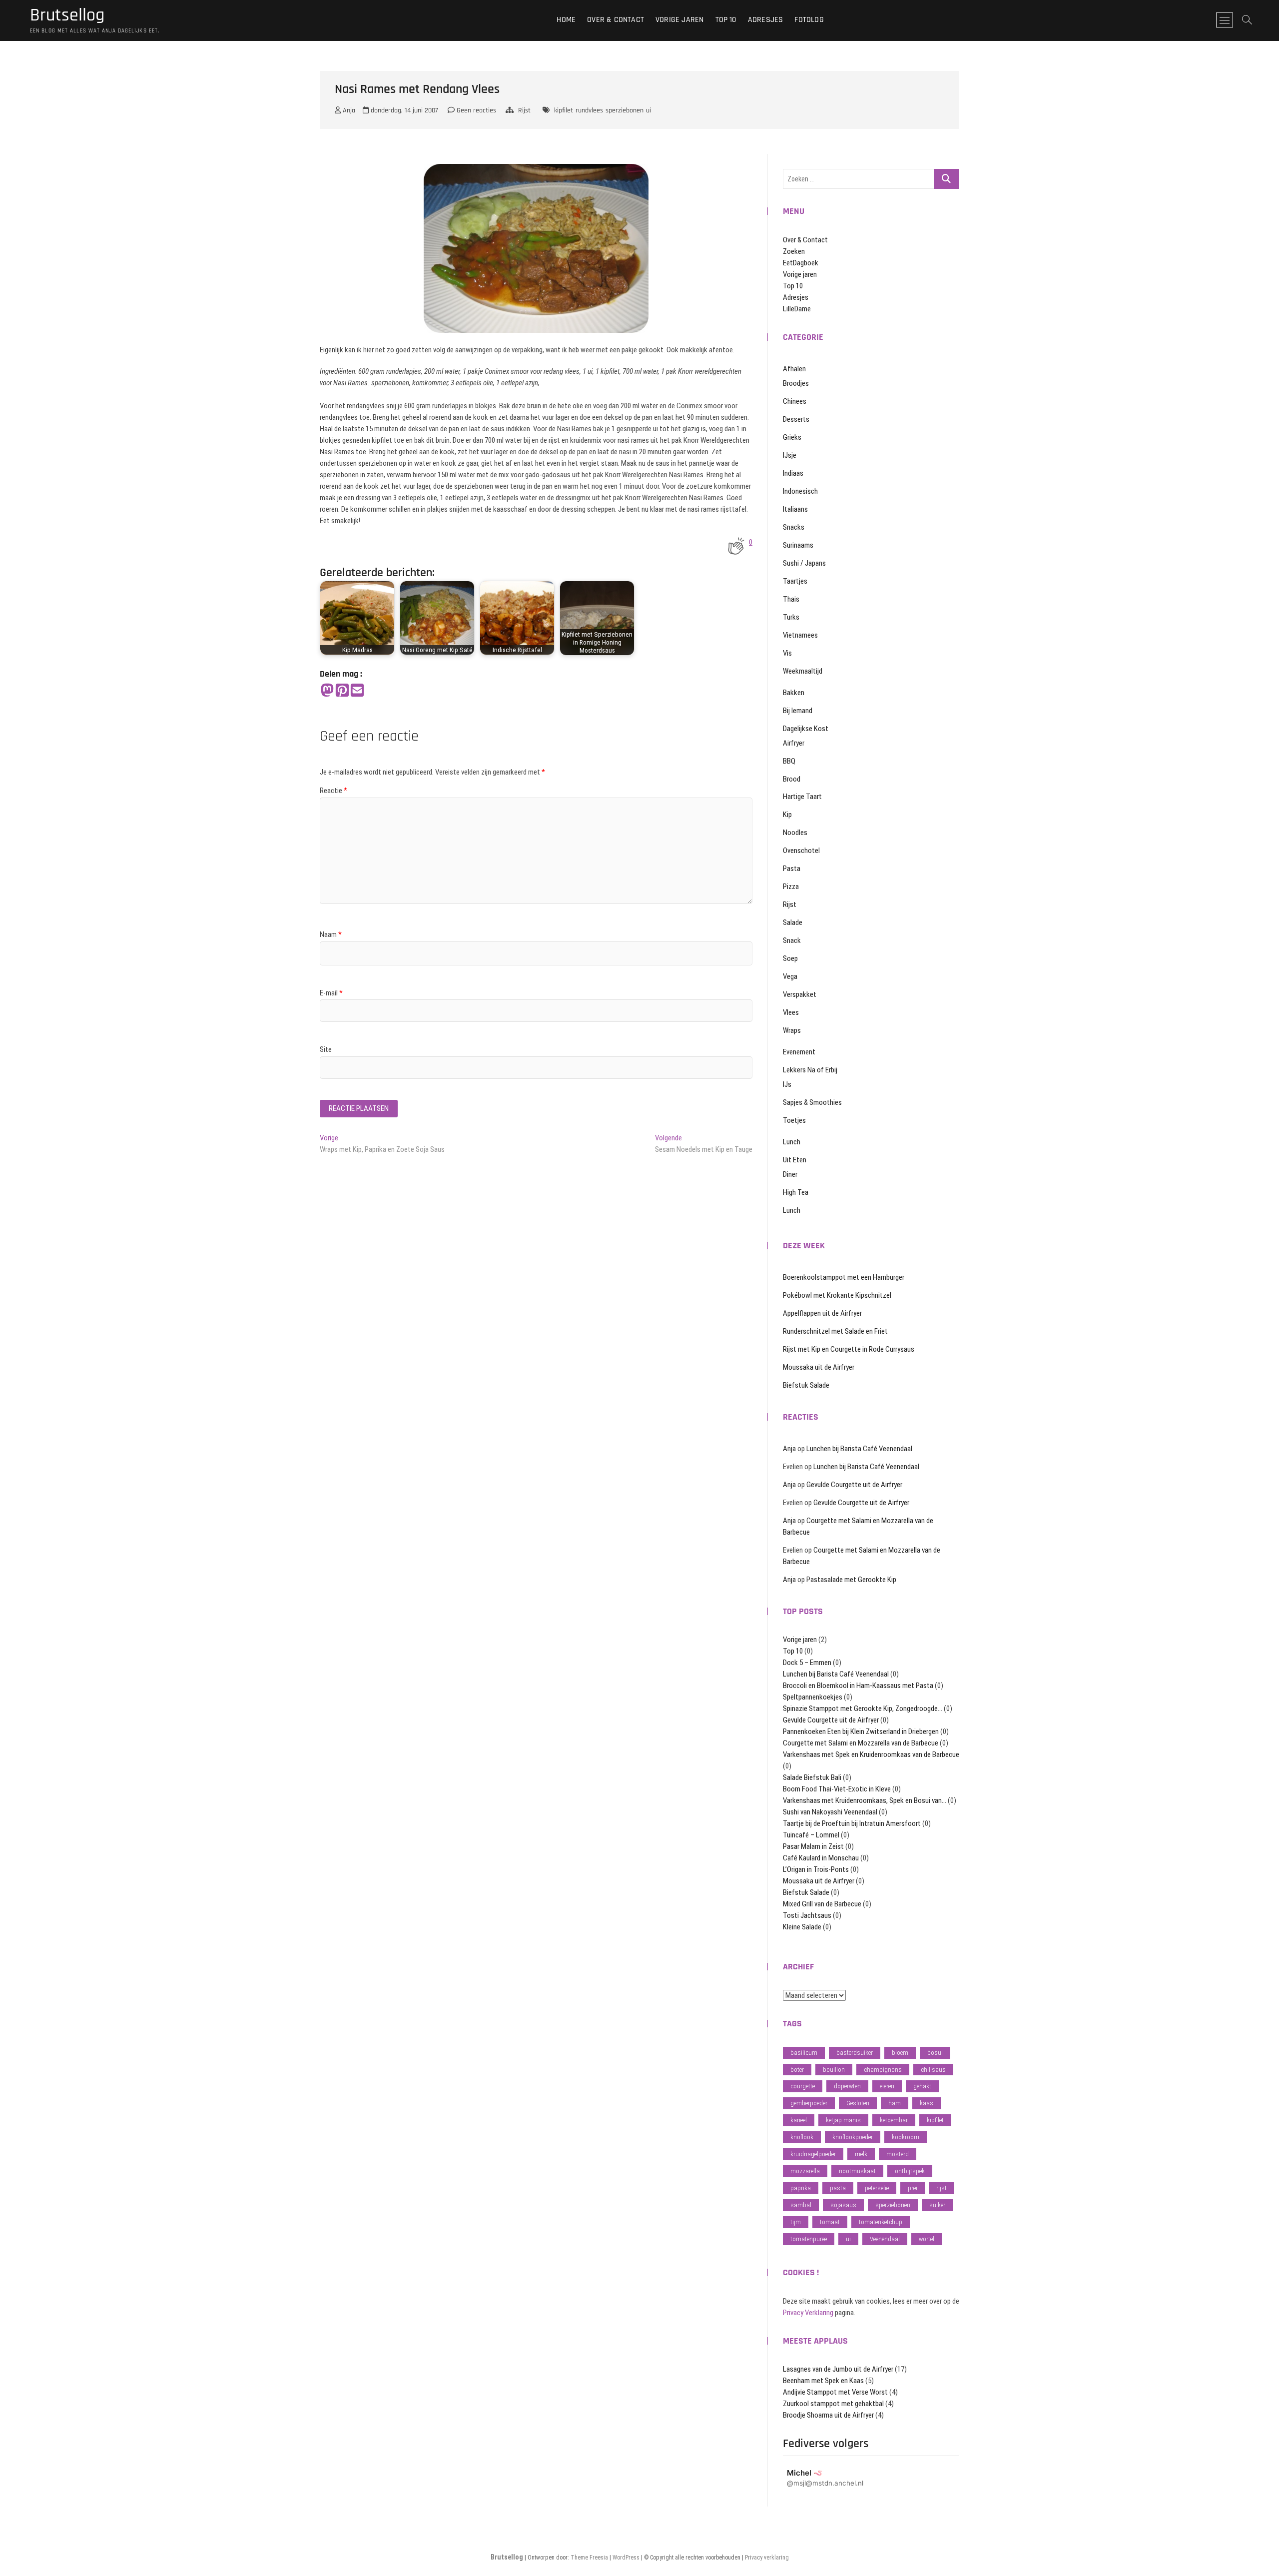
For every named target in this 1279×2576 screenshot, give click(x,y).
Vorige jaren (679, 20)
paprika (801, 2188)
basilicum (804, 2053)
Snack (792, 940)
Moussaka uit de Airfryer (819, 1367)
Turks (791, 617)
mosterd (898, 2154)
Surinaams (798, 545)
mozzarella (805, 2171)
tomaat (830, 2222)
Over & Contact (616, 20)
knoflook (802, 2137)
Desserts (796, 419)
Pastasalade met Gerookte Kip (851, 1580)
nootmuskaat (857, 2171)
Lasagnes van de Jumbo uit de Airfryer (838, 2369)
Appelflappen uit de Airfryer (822, 1313)
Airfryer (794, 743)
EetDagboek (801, 263)
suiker (937, 2205)
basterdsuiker (855, 2053)
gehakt (922, 2086)
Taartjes (795, 581)
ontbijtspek (910, 2171)
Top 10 (726, 20)
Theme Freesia (589, 2558)
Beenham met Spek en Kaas (823, 2381)
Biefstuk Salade (806, 1385)
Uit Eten (795, 1160)
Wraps (792, 1030)
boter (797, 2070)
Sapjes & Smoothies (812, 1102)
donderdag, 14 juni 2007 (403, 110)
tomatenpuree (809, 2239)
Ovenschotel (801, 851)
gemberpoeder (809, 2103)
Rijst (524, 110)
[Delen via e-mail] (357, 691)
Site (326, 1049)
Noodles (795, 833)
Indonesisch (800, 491)
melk (861, 2154)
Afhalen (794, 369)
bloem (900, 2053)
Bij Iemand (798, 711)
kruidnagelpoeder (813, 2154)
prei (913, 2188)
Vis (787, 653)
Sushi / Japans (804, 563)
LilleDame (797, 309)
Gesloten (858, 2103)
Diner (790, 1174)
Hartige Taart (802, 797)
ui (648, 110)
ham (895, 2103)
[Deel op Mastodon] (327, 691)
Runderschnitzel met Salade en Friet (835, 1331)
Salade (793, 922)
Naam (331, 934)
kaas (927, 2103)
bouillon (834, 2070)
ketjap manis (843, 2120)
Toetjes (794, 1120)
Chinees (795, 401)
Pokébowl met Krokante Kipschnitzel (837, 1295)
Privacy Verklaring (808, 2313)
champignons (883, 2070)
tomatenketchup (881, 2222)
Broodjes (796, 383)
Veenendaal (885, 2239)
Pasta (792, 868)
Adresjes (766, 20)
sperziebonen (625, 110)
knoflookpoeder (853, 2137)
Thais (791, 599)
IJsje (790, 455)
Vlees (791, 1012)
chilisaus (933, 2070)
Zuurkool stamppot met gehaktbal (833, 2404)
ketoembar (894, 2120)
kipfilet (564, 110)
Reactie (333, 791)
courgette (803, 2086)
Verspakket (800, 994)
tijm (796, 2222)
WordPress (626, 2558)
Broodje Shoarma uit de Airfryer (828, 2415)
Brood (792, 779)
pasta (838, 2188)
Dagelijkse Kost (806, 729)
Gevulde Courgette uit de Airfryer (854, 1485)
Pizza (791, 886)
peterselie (877, 2188)
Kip (787, 815)
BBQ (789, 761)
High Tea (796, 1192)
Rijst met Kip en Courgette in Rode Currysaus (849, 1349)
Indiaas (793, 473)
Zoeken (794, 251)
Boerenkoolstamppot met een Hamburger (844, 1277)
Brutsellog (67, 15)
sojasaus (843, 2205)
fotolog (809, 20)
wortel (927, 2239)
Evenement (799, 1052)
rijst (942, 2188)
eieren (887, 2086)
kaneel (799, 2120)
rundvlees (589, 110)
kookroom (906, 2137)
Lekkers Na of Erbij (810, 1070)
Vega (790, 976)
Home (566, 20)
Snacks (794, 527)
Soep (790, 958)
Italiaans (795, 509)
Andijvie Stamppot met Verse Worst (835, 2392)
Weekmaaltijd (803, 671)
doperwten (847, 2086)
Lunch (792, 1142)
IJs (787, 1084)
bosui (935, 2053)
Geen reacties (475, 110)
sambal (801, 2205)
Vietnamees (800, 635)
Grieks (792, 437)
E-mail (331, 993)
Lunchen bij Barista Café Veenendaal (859, 1449)
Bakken (794, 693)
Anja (348, 110)
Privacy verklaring (767, 2558)
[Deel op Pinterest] (342, 691)
